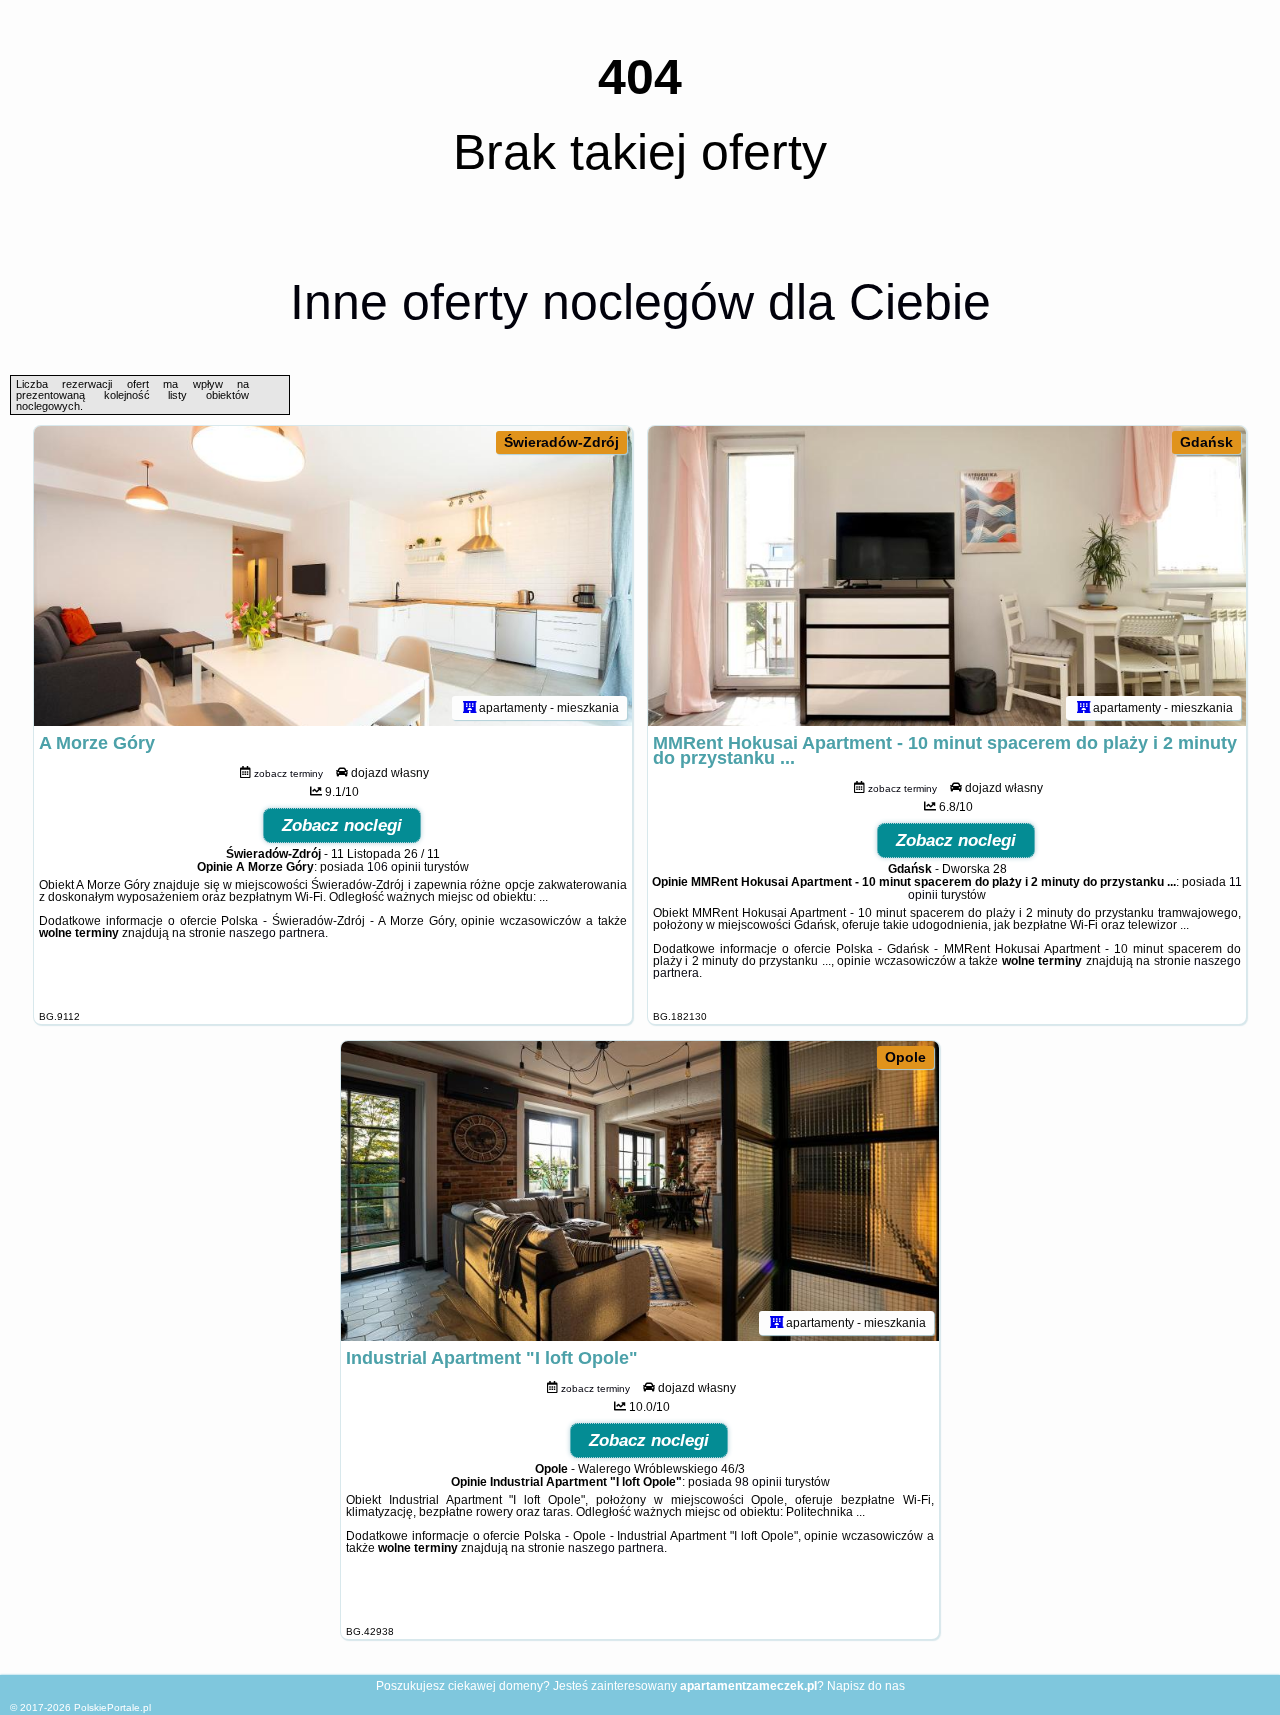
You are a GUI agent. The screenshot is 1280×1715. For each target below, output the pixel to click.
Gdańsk (1206, 442)
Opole (905, 1057)
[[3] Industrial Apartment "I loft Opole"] (640, 1191)
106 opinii (394, 867)
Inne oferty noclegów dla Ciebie (640, 302)
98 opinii (758, 1482)
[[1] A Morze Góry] (333, 576)
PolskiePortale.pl (112, 1707)
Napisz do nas (866, 1686)
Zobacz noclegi (342, 825)
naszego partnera (277, 933)
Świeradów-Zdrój (561, 442)
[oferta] (470, 708)
